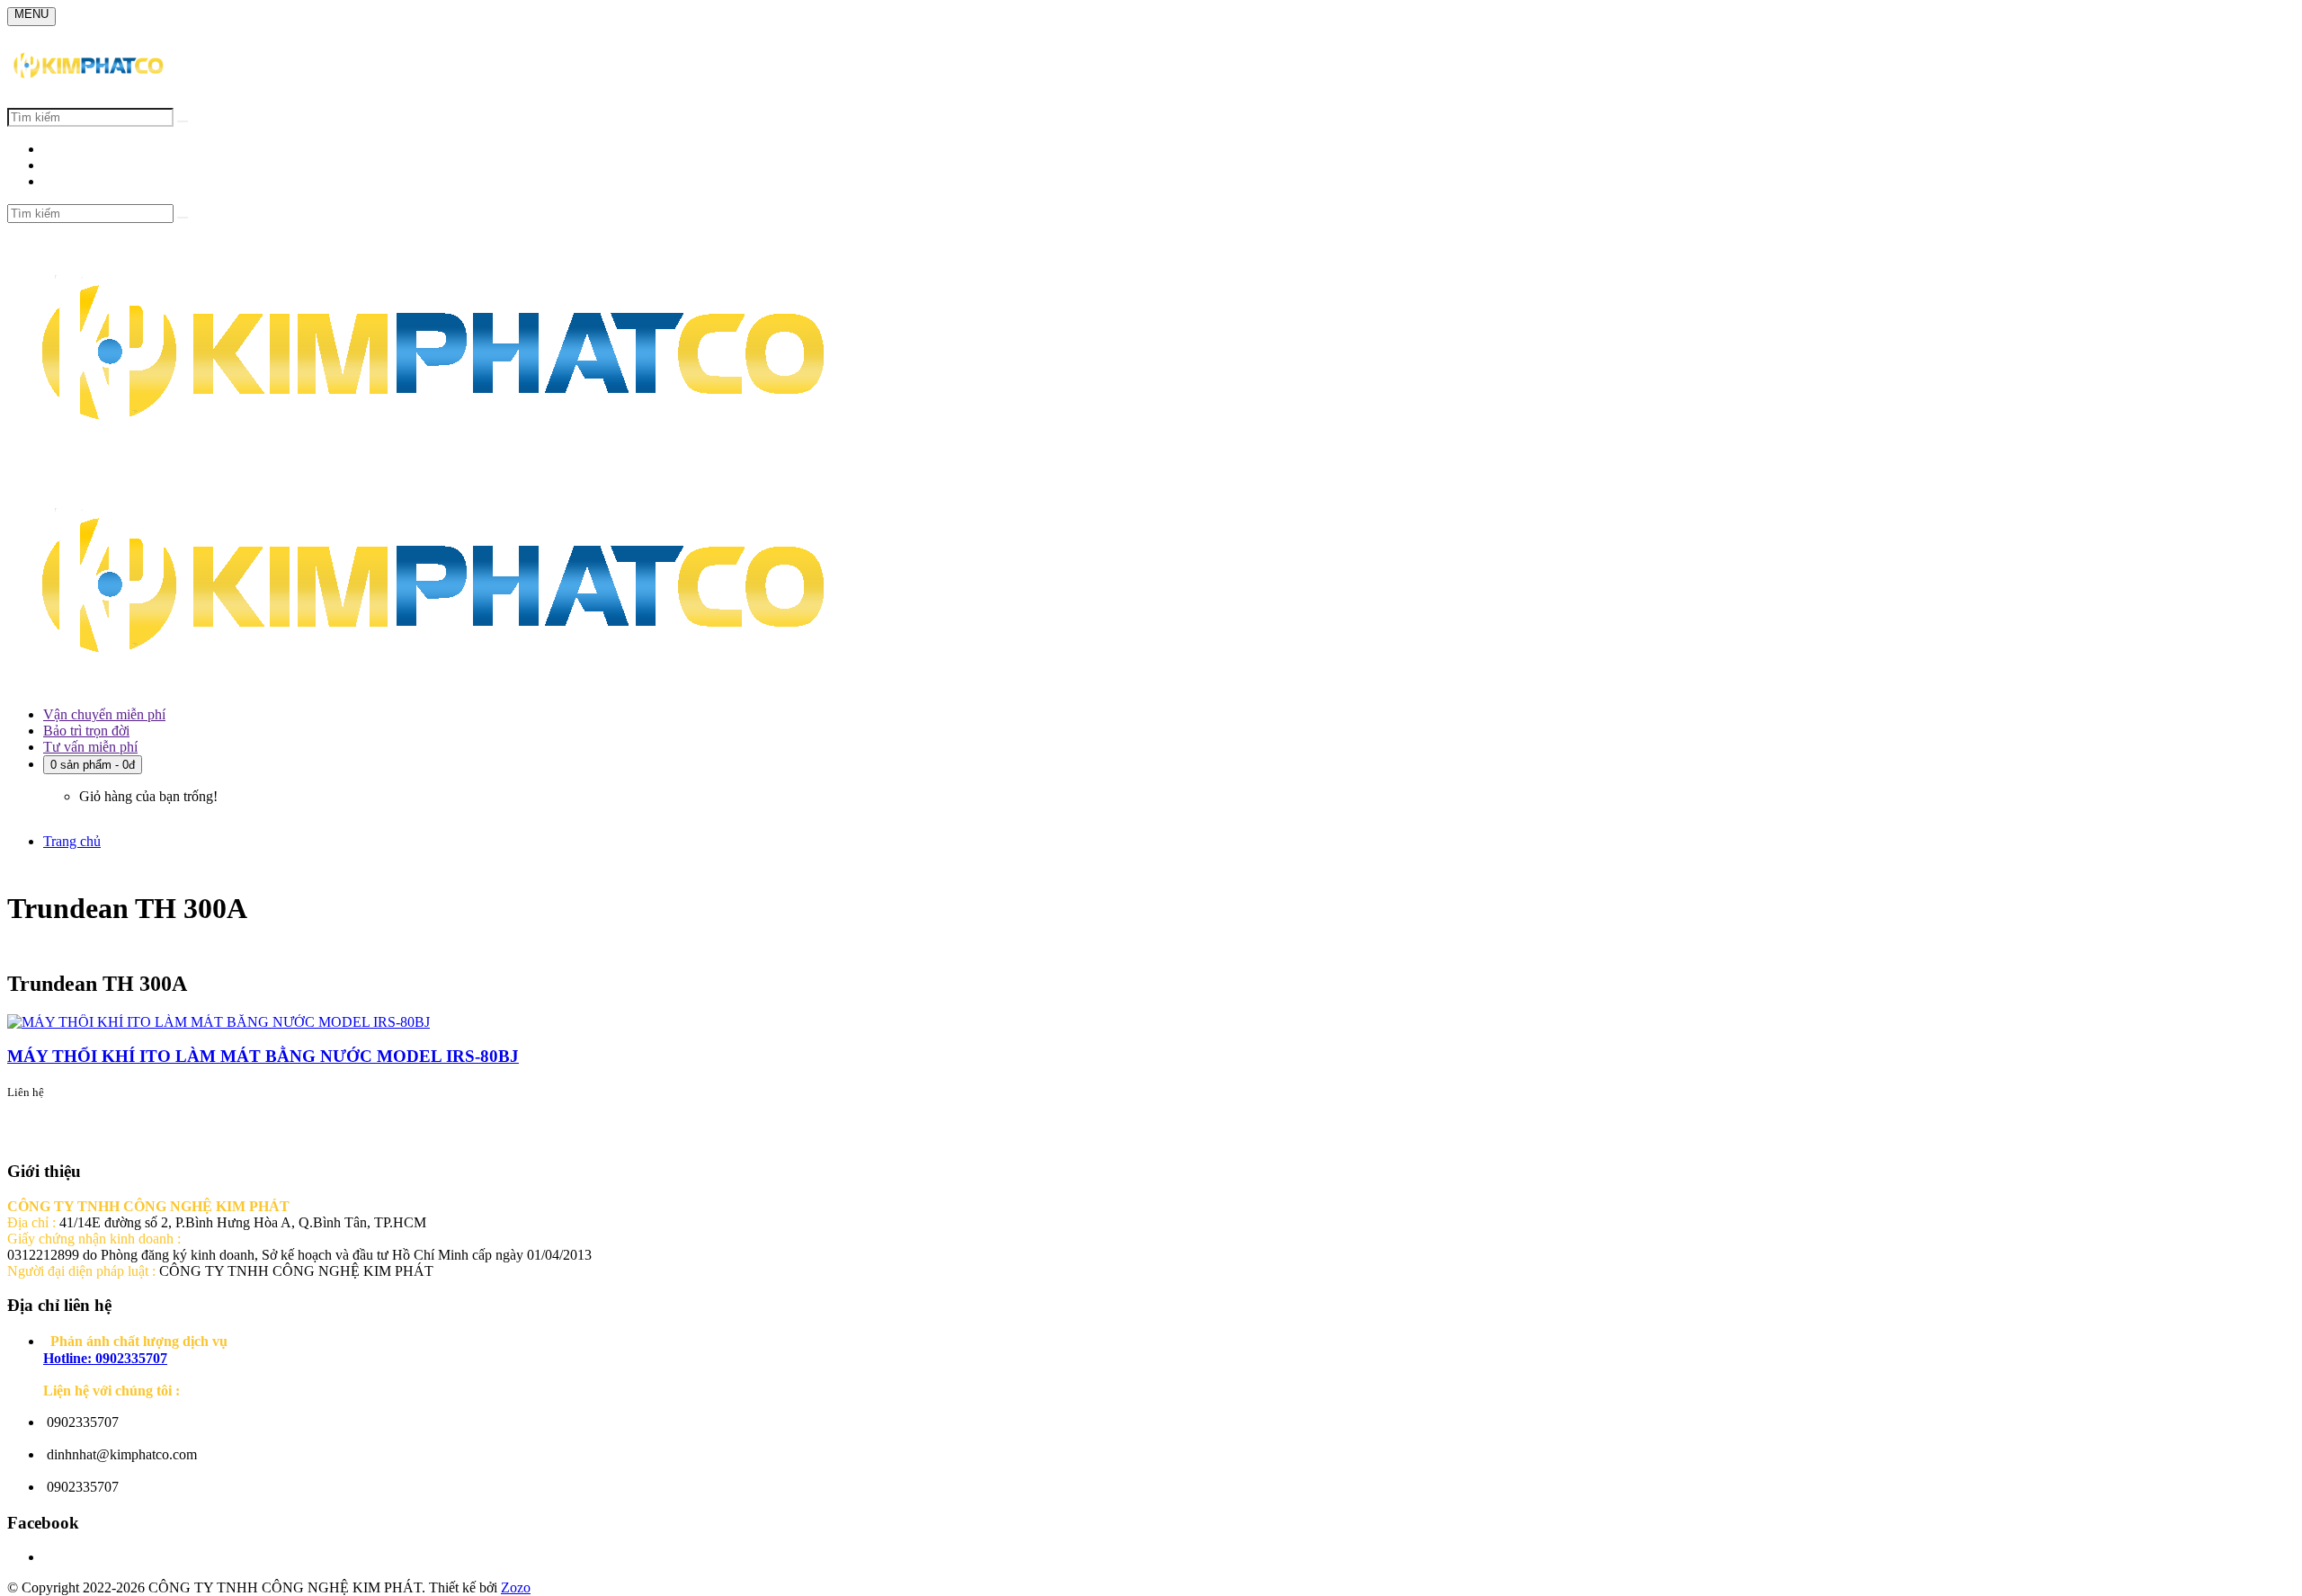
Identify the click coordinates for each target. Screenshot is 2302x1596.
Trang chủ (72, 841)
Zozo (516, 1587)
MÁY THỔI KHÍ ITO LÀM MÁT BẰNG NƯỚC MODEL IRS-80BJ (263, 1056)
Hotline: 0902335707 (105, 1358)
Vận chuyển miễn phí (104, 714)
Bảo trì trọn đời (86, 731)
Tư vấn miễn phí (90, 747)
